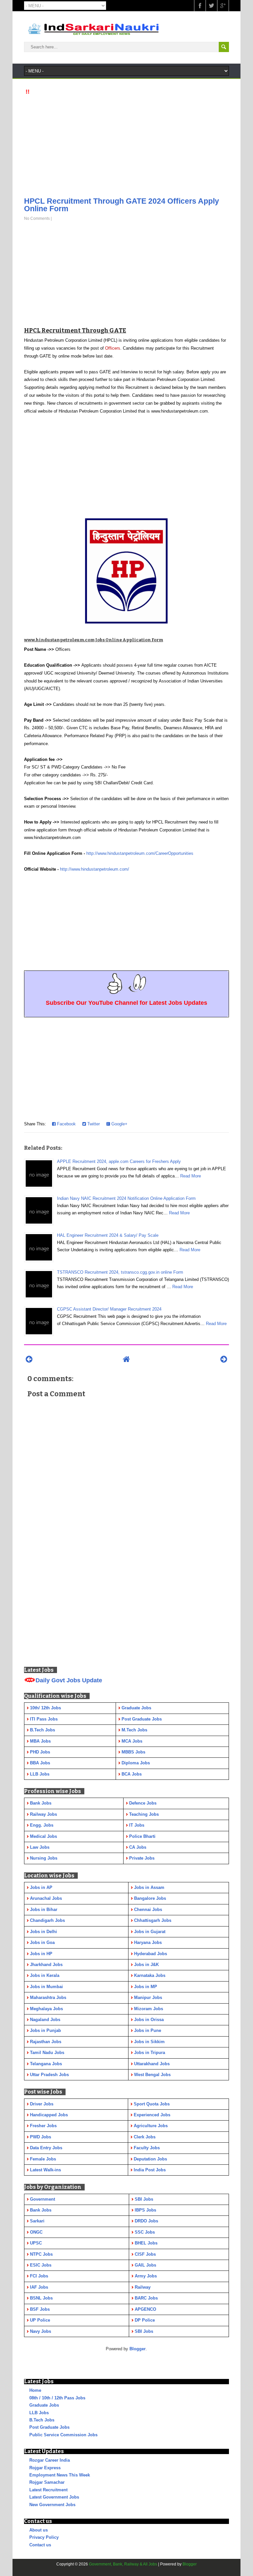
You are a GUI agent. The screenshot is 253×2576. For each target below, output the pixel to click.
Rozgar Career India (50, 2460)
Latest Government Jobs (54, 2497)
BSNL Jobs (41, 2298)
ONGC (36, 2232)
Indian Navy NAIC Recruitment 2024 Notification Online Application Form (126, 1198)
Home (35, 2390)
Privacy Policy (44, 2537)
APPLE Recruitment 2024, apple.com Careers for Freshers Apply (119, 1161)
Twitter (93, 1124)
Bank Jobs (41, 2210)
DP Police (145, 2320)
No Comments (37, 218)
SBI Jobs (144, 2199)
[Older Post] (224, 1359)
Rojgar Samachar (47, 2482)
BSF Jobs (40, 2309)
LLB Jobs (39, 2413)
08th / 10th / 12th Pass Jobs (57, 2398)
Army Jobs (146, 2276)
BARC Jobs (146, 2298)
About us (39, 2530)
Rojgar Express (45, 2468)
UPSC (36, 2243)
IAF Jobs (39, 2287)
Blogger (138, 2349)
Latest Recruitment (48, 2490)
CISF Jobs (145, 2254)
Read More (191, 1176)
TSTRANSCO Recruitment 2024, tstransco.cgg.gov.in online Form (120, 1272)
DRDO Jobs (146, 2221)
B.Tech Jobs (42, 2420)
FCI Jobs (39, 2276)
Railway (143, 2287)
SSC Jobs (145, 2232)
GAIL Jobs (145, 2265)
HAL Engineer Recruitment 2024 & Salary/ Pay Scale (108, 1235)
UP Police (40, 2320)
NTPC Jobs (41, 2254)
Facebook (66, 1124)
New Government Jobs (52, 2505)
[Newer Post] (29, 1359)
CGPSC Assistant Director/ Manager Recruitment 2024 (109, 1309)
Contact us (40, 2545)
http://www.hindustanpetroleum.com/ (95, 869)
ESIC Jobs (41, 2265)
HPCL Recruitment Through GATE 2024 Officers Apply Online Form (122, 205)
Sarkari (37, 2221)
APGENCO (145, 2309)
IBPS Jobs (145, 2210)
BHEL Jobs (146, 2243)
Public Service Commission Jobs (63, 2435)
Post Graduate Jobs (49, 2427)
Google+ (119, 1124)
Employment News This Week (60, 2475)
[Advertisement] (126, 144)
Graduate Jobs (44, 2405)
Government (42, 2199)
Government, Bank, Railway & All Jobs (123, 2564)
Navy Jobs (41, 2331)
